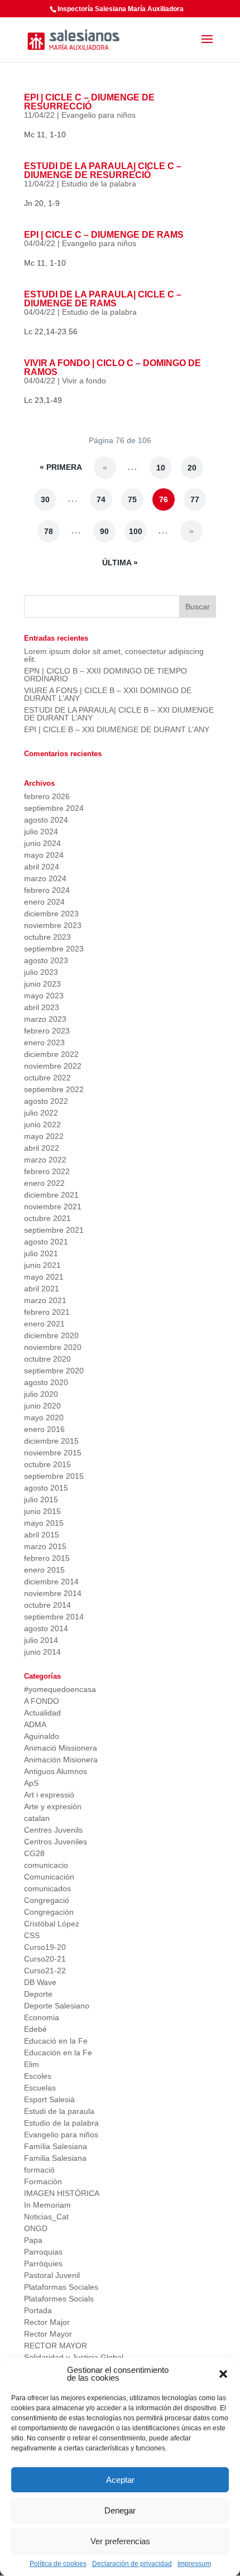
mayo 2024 (44, 855)
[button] (223, 2374)
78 (49, 531)
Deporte (38, 1994)
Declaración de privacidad (132, 2564)
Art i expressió (49, 1795)
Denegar (120, 2510)
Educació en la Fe (56, 2041)
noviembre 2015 (53, 1453)
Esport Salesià (49, 2099)
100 (136, 531)
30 (45, 499)
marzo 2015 (45, 1546)
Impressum (194, 2564)
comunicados (47, 1888)
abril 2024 (42, 867)
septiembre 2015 (54, 1476)
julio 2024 (41, 832)
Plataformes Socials (59, 2299)
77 (195, 499)
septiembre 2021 (54, 1230)
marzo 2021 (45, 1300)
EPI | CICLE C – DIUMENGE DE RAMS (104, 235)
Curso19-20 (45, 1947)
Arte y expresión (53, 1806)
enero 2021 (44, 1324)
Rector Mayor (48, 2334)
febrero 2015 (47, 1558)
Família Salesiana (56, 2146)
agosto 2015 (46, 1488)
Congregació (47, 1900)
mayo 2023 (44, 996)
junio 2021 (42, 1265)
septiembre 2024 (54, 808)
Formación (43, 2181)
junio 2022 (42, 1124)
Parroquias (43, 2252)
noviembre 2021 (53, 1207)
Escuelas (40, 2088)
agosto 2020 (46, 1382)
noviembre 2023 (53, 925)
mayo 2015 (44, 1523)
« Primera (61, 467)
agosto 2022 (46, 1101)
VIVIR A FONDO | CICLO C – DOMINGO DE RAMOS (112, 367)
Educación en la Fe (58, 2053)
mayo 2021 (44, 1277)
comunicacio (46, 1865)
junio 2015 (42, 1511)
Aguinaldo (42, 1736)
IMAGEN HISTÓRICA (62, 2193)
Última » (120, 563)
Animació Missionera (61, 1748)
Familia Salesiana (55, 2158)
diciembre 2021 (51, 1195)
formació (39, 2170)
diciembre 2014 (51, 1582)
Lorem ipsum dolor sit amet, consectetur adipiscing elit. (114, 655)
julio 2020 (41, 1394)
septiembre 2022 (54, 1089)
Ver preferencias (120, 2541)
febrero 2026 (47, 796)
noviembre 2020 (53, 1347)
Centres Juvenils (53, 1830)
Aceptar (120, 2480)
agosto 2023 (46, 960)
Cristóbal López (52, 1924)
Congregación (49, 1912)
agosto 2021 (46, 1242)
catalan (37, 1818)
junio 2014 (42, 1652)
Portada (38, 2310)
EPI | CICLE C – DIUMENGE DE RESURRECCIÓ (89, 102)
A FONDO (42, 1701)
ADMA (35, 1724)
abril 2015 (42, 1535)
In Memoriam (47, 2205)
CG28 (34, 1853)
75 (132, 499)
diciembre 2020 (51, 1335)
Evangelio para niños (99, 115)
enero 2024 (44, 902)
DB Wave (40, 1982)
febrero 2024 (47, 890)
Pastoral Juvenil (52, 2275)
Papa (33, 2240)
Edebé (35, 2029)
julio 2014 (41, 1640)
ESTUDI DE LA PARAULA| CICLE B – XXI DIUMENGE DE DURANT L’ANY (119, 714)
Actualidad (42, 1713)
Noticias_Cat (46, 2217)
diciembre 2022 (51, 1054)
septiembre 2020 (54, 1371)
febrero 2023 (47, 1031)
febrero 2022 (47, 1171)
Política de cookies (58, 2564)
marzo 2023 (45, 1019)
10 (161, 468)
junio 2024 (42, 843)
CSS (32, 1935)
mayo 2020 (44, 1417)
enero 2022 (44, 1183)
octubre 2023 (47, 937)
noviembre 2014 (53, 1593)
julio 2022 (41, 1113)
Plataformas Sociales (61, 2287)
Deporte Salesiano (57, 2006)
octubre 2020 (47, 1359)
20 (192, 468)
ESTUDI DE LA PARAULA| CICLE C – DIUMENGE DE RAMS (103, 299)
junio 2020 (42, 1406)
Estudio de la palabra (99, 184)
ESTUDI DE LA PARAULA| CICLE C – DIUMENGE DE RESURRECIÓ (103, 170)
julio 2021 (41, 1253)
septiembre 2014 (54, 1617)
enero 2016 (44, 1429)
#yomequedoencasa (60, 1689)
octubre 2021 (47, 1218)
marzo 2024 (45, 878)
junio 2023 (42, 984)
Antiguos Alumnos (56, 1771)
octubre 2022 (47, 1078)
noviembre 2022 (53, 1066)
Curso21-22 (45, 1971)
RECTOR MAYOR (56, 2346)
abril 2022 (42, 1148)
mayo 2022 (44, 1136)
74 (101, 499)
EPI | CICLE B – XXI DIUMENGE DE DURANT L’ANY (117, 729)
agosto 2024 (46, 820)
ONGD (36, 2228)
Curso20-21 (45, 1959)
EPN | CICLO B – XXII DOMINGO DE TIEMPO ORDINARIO (105, 675)
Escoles (38, 2076)
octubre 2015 (47, 1464)
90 (104, 531)
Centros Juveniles (56, 1842)
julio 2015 (41, 1500)
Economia (42, 2017)
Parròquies (43, 2263)
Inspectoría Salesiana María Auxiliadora (121, 9)
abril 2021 (42, 1289)
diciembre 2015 (51, 1441)
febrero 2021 (47, 1312)
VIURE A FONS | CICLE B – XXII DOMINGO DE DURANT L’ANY (108, 694)
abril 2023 (42, 1007)
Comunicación (49, 1877)
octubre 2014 (47, 1605)
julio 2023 (41, 972)
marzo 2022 (45, 1160)
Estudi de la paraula (59, 2111)
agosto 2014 (46, 1628)
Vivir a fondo (84, 381)
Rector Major (47, 2322)
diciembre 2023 (51, 914)
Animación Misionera (61, 1760)
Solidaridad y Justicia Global (74, 2357)
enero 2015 (44, 1570)
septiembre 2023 (54, 949)
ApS (31, 1783)
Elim (32, 2064)
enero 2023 (44, 1042)
